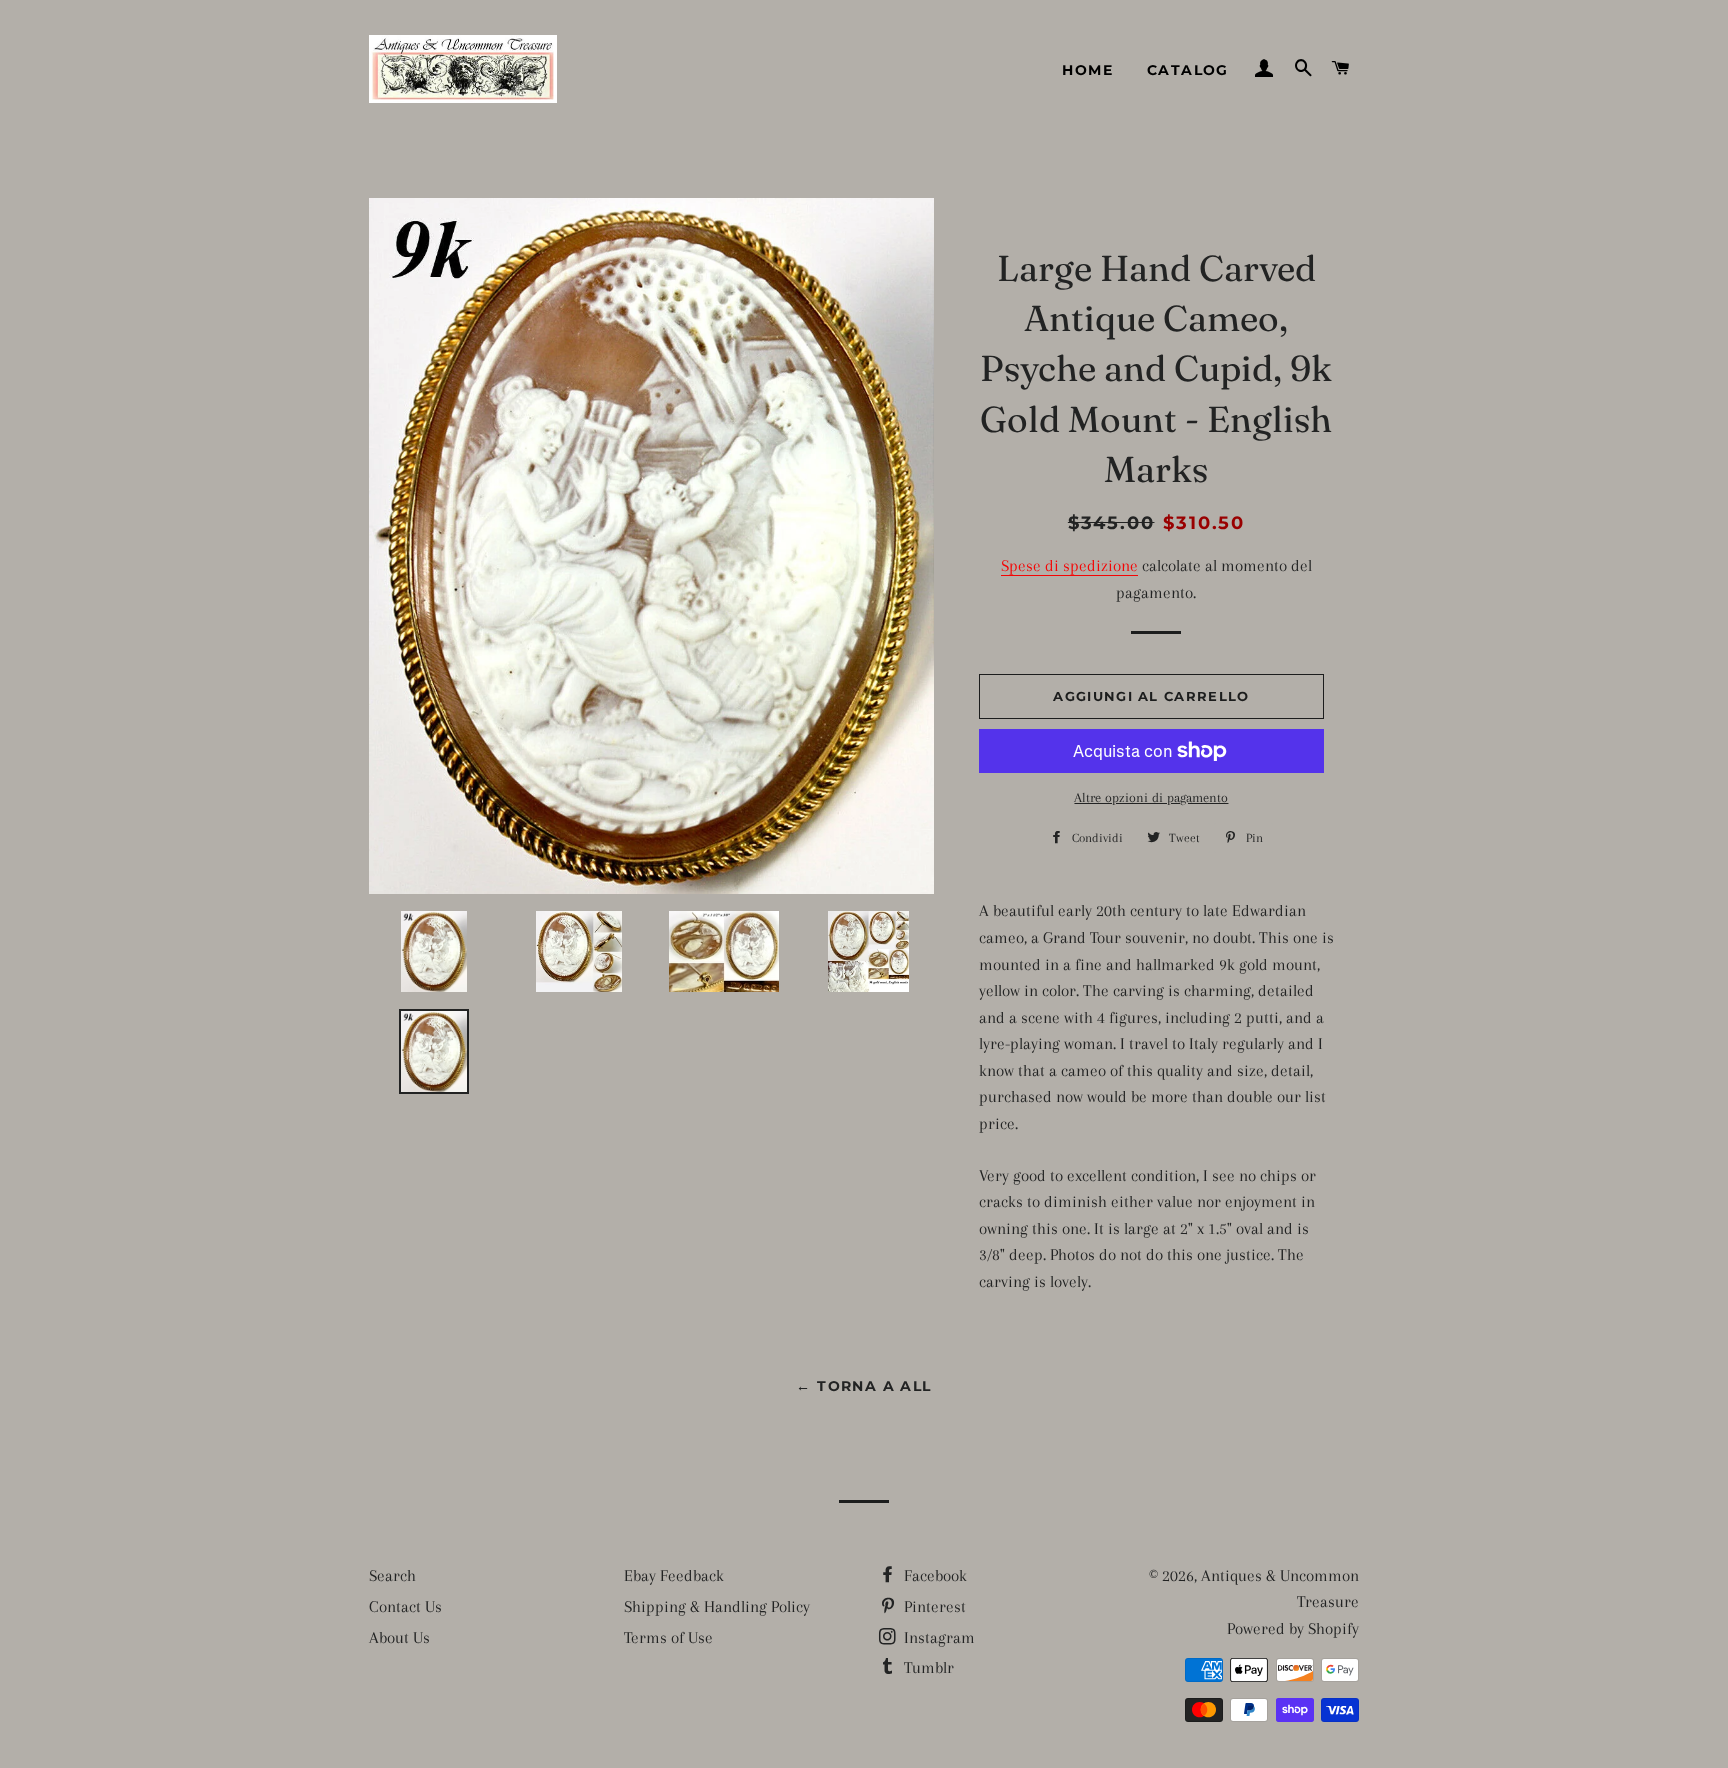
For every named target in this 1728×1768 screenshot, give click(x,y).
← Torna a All (863, 1386)
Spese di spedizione (1069, 565)
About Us (399, 1637)
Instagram (937, 1637)
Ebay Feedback (674, 1575)
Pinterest (933, 1606)
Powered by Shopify (1293, 1628)
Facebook (933, 1575)
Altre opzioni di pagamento (1151, 797)
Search (392, 1575)
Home (1087, 70)
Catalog (1188, 70)
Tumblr (927, 1667)
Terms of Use (668, 1637)
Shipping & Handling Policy (717, 1606)
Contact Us (405, 1606)
